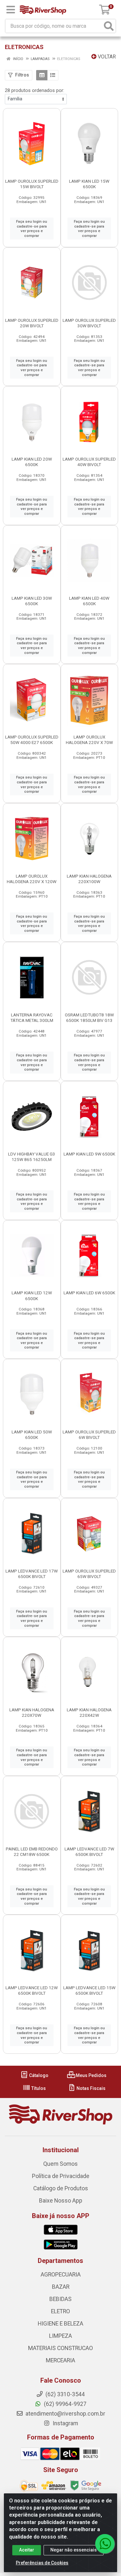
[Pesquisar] (109, 26)
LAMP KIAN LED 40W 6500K (89, 601)
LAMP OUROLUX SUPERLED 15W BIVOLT (32, 184)
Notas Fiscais (91, 2088)
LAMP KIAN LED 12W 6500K (32, 1295)
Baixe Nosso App (61, 2201)
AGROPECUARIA (61, 2275)
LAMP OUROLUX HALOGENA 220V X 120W (32, 879)
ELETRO (60, 2311)
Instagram (65, 2423)
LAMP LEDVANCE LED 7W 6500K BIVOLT (89, 1852)
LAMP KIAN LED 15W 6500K (89, 184)
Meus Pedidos (91, 2075)
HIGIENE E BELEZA (60, 2324)
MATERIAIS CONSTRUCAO (60, 2348)
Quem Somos (60, 2164)
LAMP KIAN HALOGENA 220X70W (32, 1712)
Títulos (38, 2088)
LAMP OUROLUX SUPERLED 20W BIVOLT (32, 323)
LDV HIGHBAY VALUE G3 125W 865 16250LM (32, 1157)
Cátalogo (38, 2075)
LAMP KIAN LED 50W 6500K (32, 1435)
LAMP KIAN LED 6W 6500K (89, 1293)
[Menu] (11, 10)
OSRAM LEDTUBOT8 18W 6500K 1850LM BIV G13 (89, 1018)
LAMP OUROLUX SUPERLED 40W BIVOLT (89, 462)
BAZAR (61, 2287)
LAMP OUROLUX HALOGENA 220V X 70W (89, 740)
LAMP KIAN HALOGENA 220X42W (89, 1712)
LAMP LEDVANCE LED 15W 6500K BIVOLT (89, 1990)
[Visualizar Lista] (53, 75)
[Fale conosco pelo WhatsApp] (105, 2544)
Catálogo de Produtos (61, 2188)
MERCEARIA (60, 2360)
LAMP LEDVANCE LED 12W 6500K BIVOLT (32, 1990)
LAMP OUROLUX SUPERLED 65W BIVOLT (89, 1574)
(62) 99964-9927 (65, 2404)
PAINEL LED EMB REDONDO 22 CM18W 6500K (32, 1852)
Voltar (106, 57)
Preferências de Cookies (42, 2563)
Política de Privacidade (61, 2176)
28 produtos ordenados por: (35, 90)
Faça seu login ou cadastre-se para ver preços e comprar (32, 229)
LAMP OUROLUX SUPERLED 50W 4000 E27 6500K (32, 740)
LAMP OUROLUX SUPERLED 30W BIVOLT (89, 323)
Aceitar (27, 2550)
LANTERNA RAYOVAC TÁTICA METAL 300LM (32, 1018)
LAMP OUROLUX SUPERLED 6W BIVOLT (89, 1435)
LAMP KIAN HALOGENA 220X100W (89, 879)
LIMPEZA (60, 2336)
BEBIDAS (60, 2299)
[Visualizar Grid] (42, 75)
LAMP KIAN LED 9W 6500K (89, 1154)
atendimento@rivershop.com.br (65, 2414)
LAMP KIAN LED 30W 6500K (32, 601)
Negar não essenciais (74, 2550)
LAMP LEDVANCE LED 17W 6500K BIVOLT (32, 1574)
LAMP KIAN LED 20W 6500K (32, 462)
